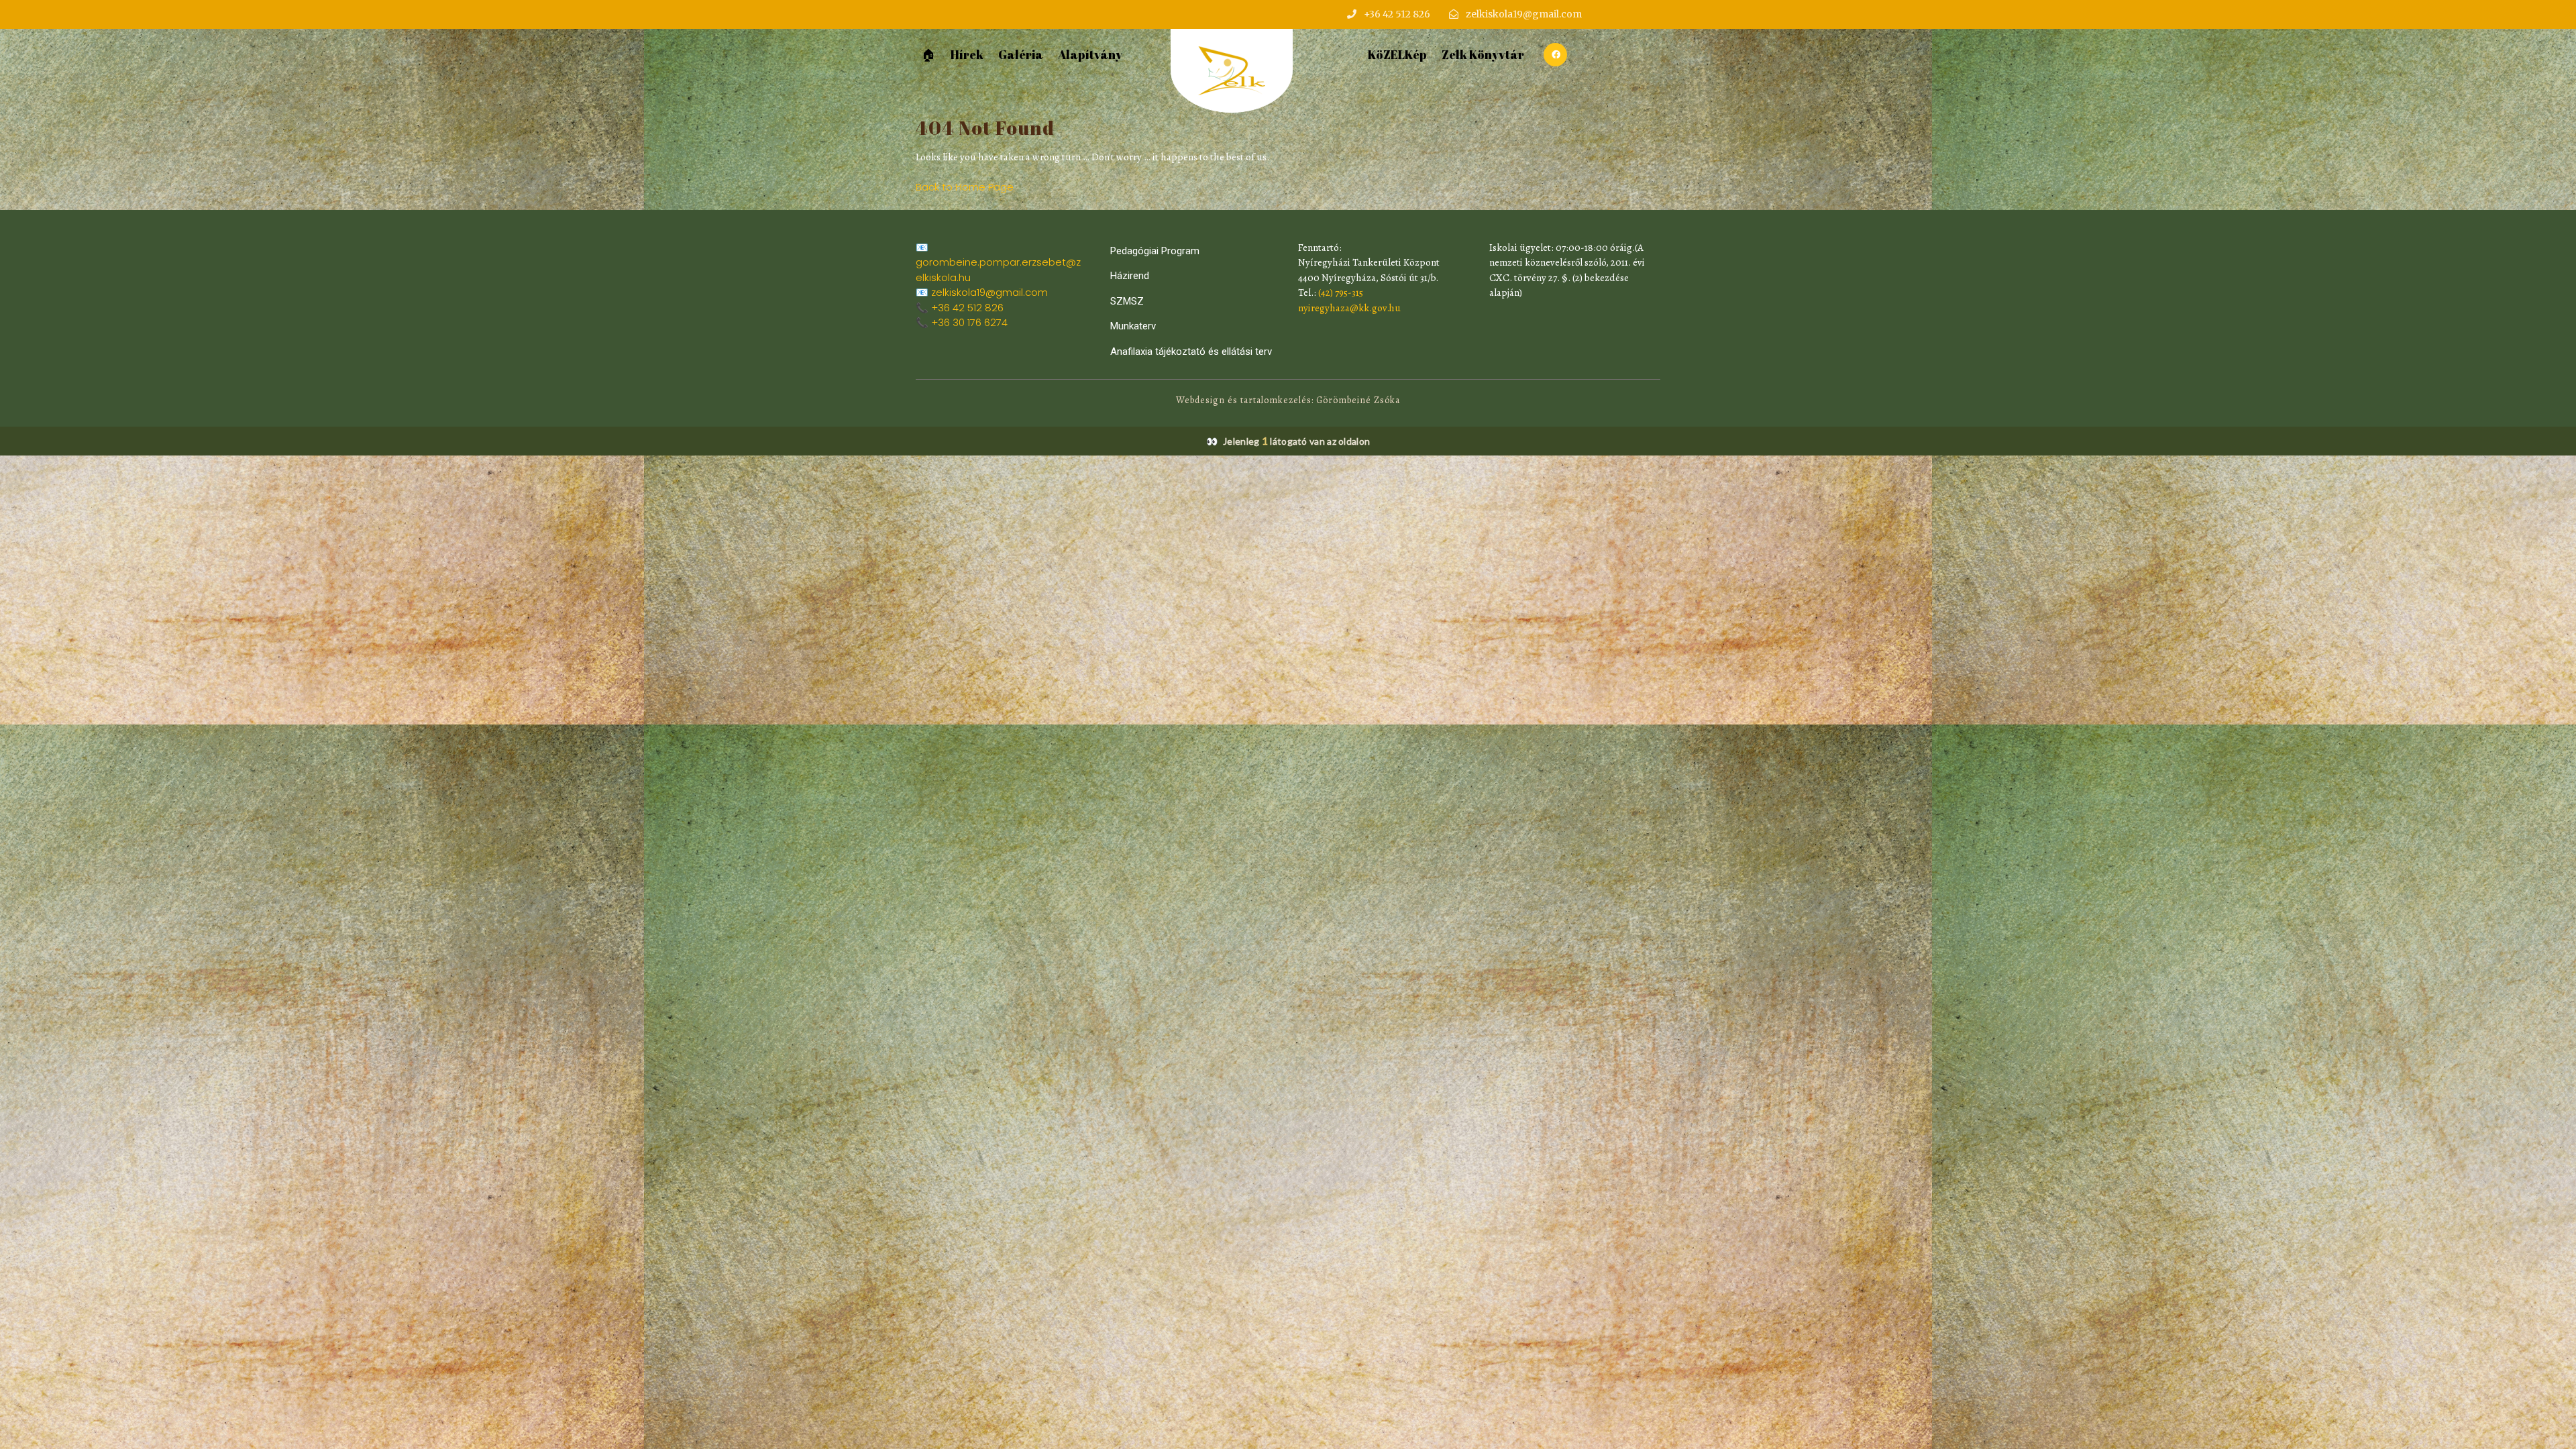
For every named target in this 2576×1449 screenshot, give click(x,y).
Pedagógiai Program (1155, 251)
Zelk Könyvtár (1483, 54)
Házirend (1130, 276)
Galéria (1021, 54)
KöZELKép (1397, 54)
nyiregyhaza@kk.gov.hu (1349, 308)
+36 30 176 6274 (969, 322)
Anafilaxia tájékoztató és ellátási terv (1191, 352)
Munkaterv (1133, 326)
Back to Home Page (965, 187)
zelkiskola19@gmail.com (989, 292)
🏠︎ (929, 54)
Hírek (967, 54)
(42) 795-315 (1341, 292)
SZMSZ (1127, 301)
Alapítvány (1090, 54)
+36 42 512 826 (967, 308)
